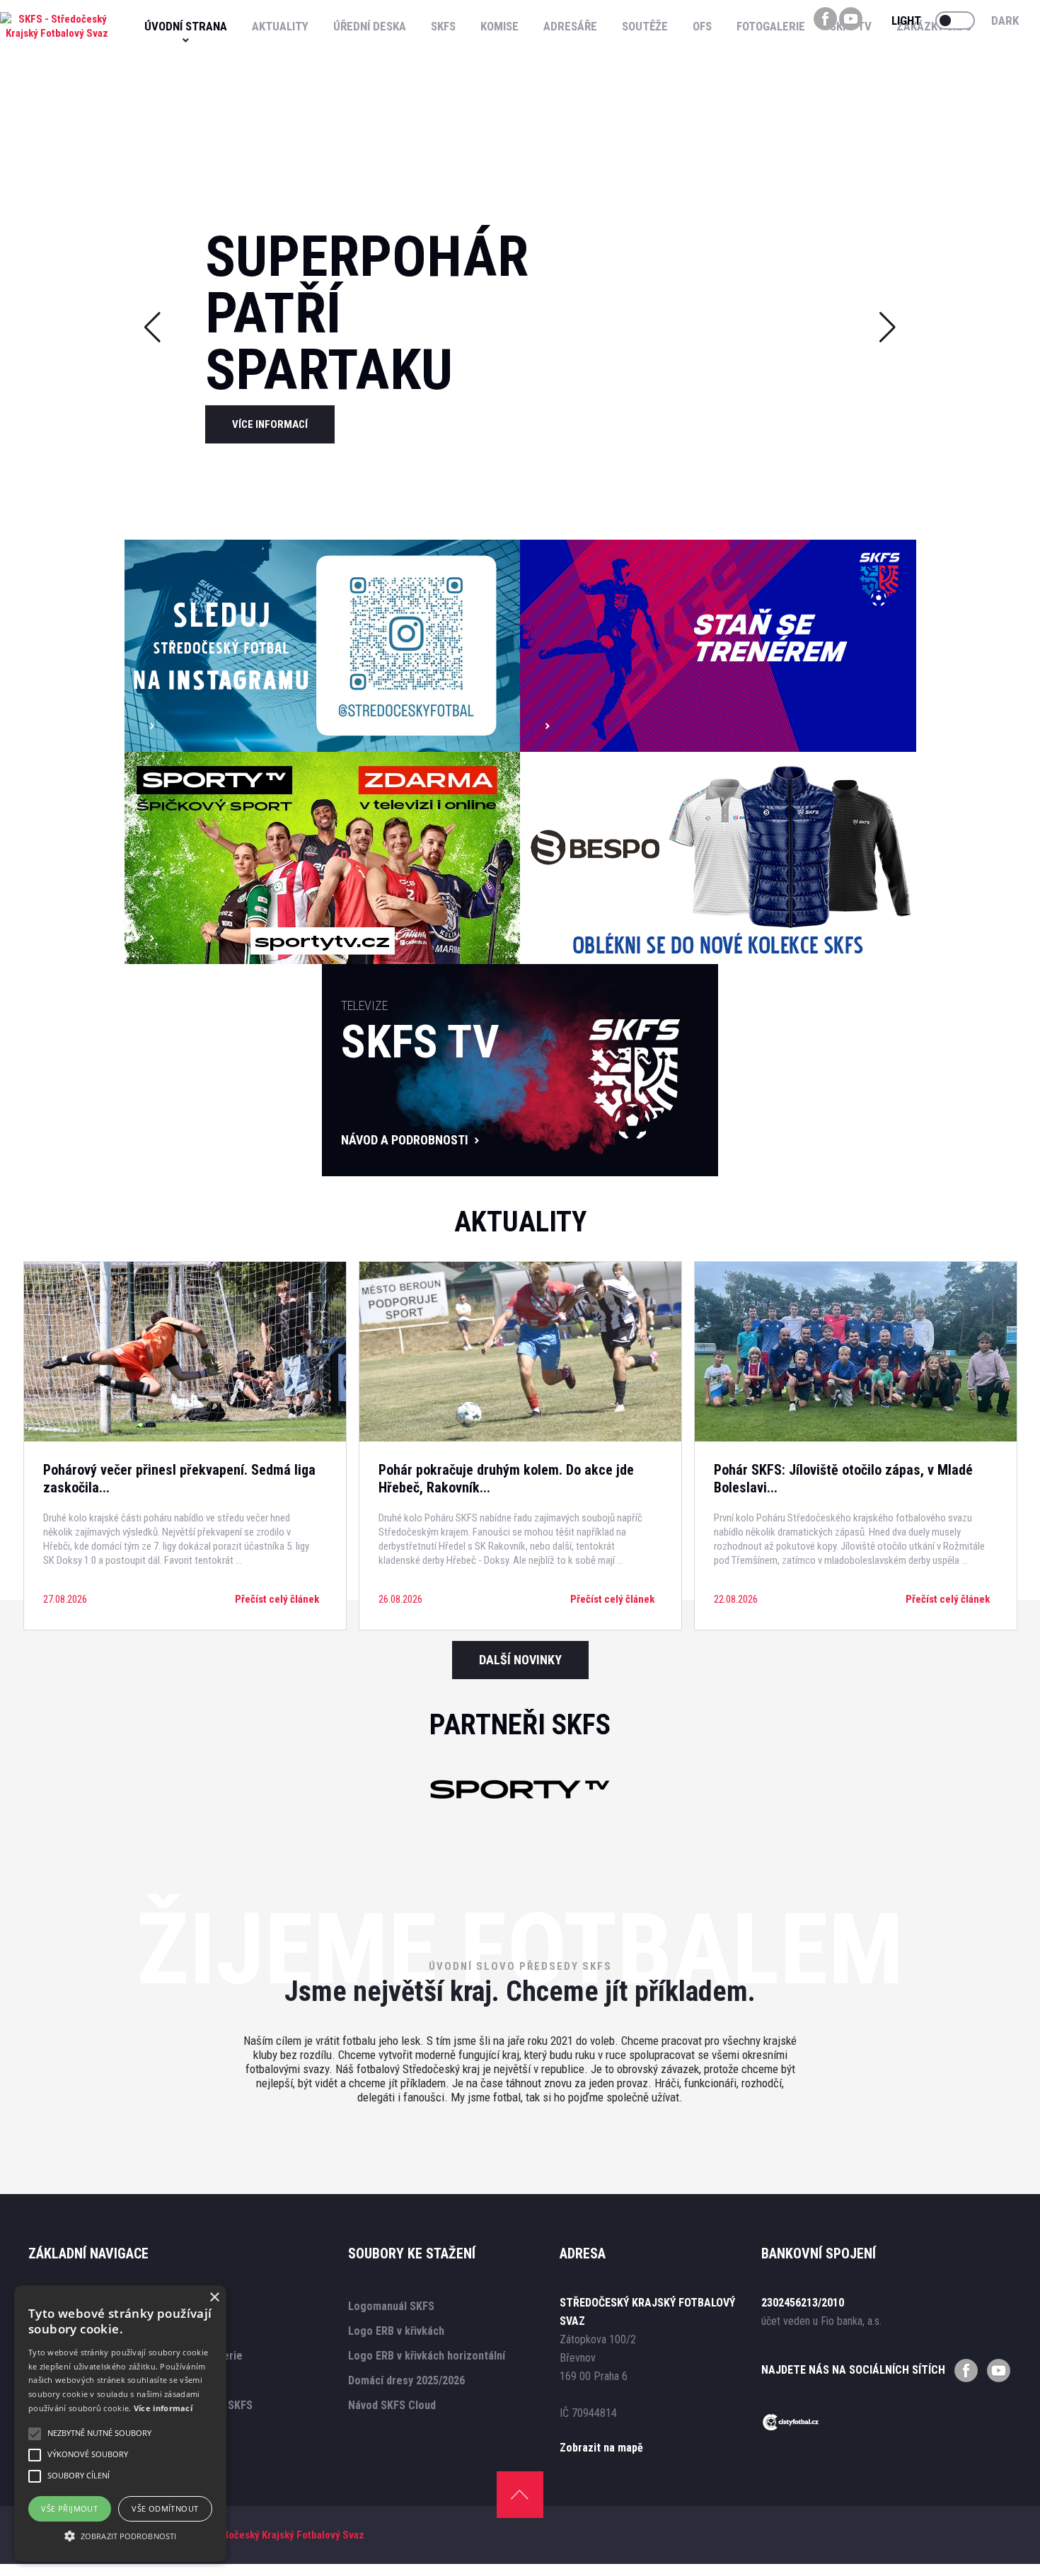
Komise (499, 26)
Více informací (163, 2408)
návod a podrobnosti (405, 1140)
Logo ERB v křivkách (396, 2331)
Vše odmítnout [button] (165, 2508)
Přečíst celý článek (277, 1599)
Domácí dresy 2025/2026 (406, 2380)
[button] (120, 2536)
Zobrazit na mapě (601, 2448)
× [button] (214, 2298)
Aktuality (280, 26)
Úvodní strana (186, 26)
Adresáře (570, 26)
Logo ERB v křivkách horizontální (427, 2356)
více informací (270, 424)
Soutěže (645, 26)
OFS (702, 26)
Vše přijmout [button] (69, 2508)
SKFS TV (851, 26)
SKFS (443, 26)
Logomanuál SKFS (391, 2306)
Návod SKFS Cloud (392, 2405)
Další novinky (520, 1660)
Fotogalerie (771, 26)
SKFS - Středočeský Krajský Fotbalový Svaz (268, 2535)
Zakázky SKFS (934, 26)
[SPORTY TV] (520, 1804)
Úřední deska (370, 26)
